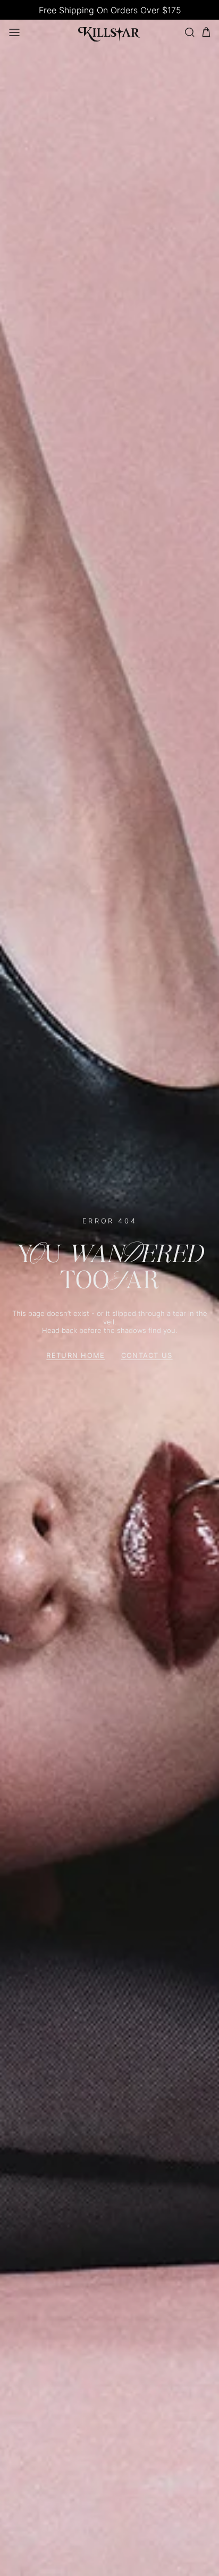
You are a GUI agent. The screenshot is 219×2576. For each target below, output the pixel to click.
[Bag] (206, 32)
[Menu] (14, 32)
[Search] (189, 32)
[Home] (109, 32)
